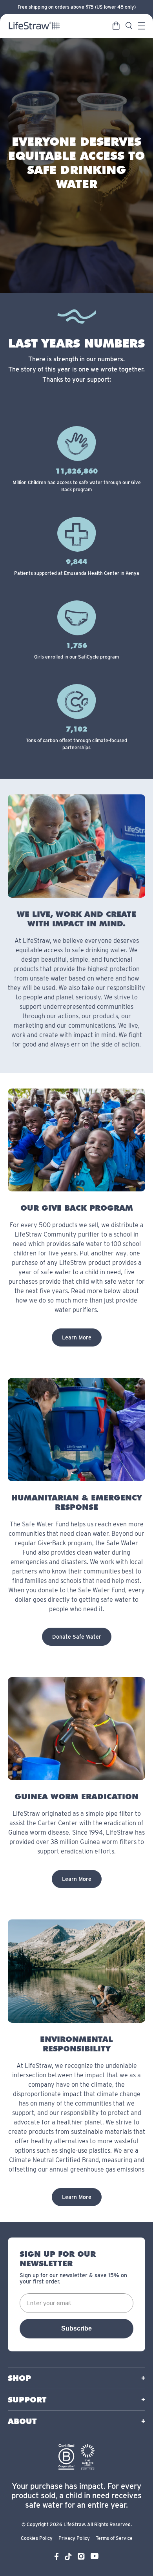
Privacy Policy (74, 2538)
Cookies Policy (37, 2538)
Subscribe (76, 2328)
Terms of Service (114, 2538)
